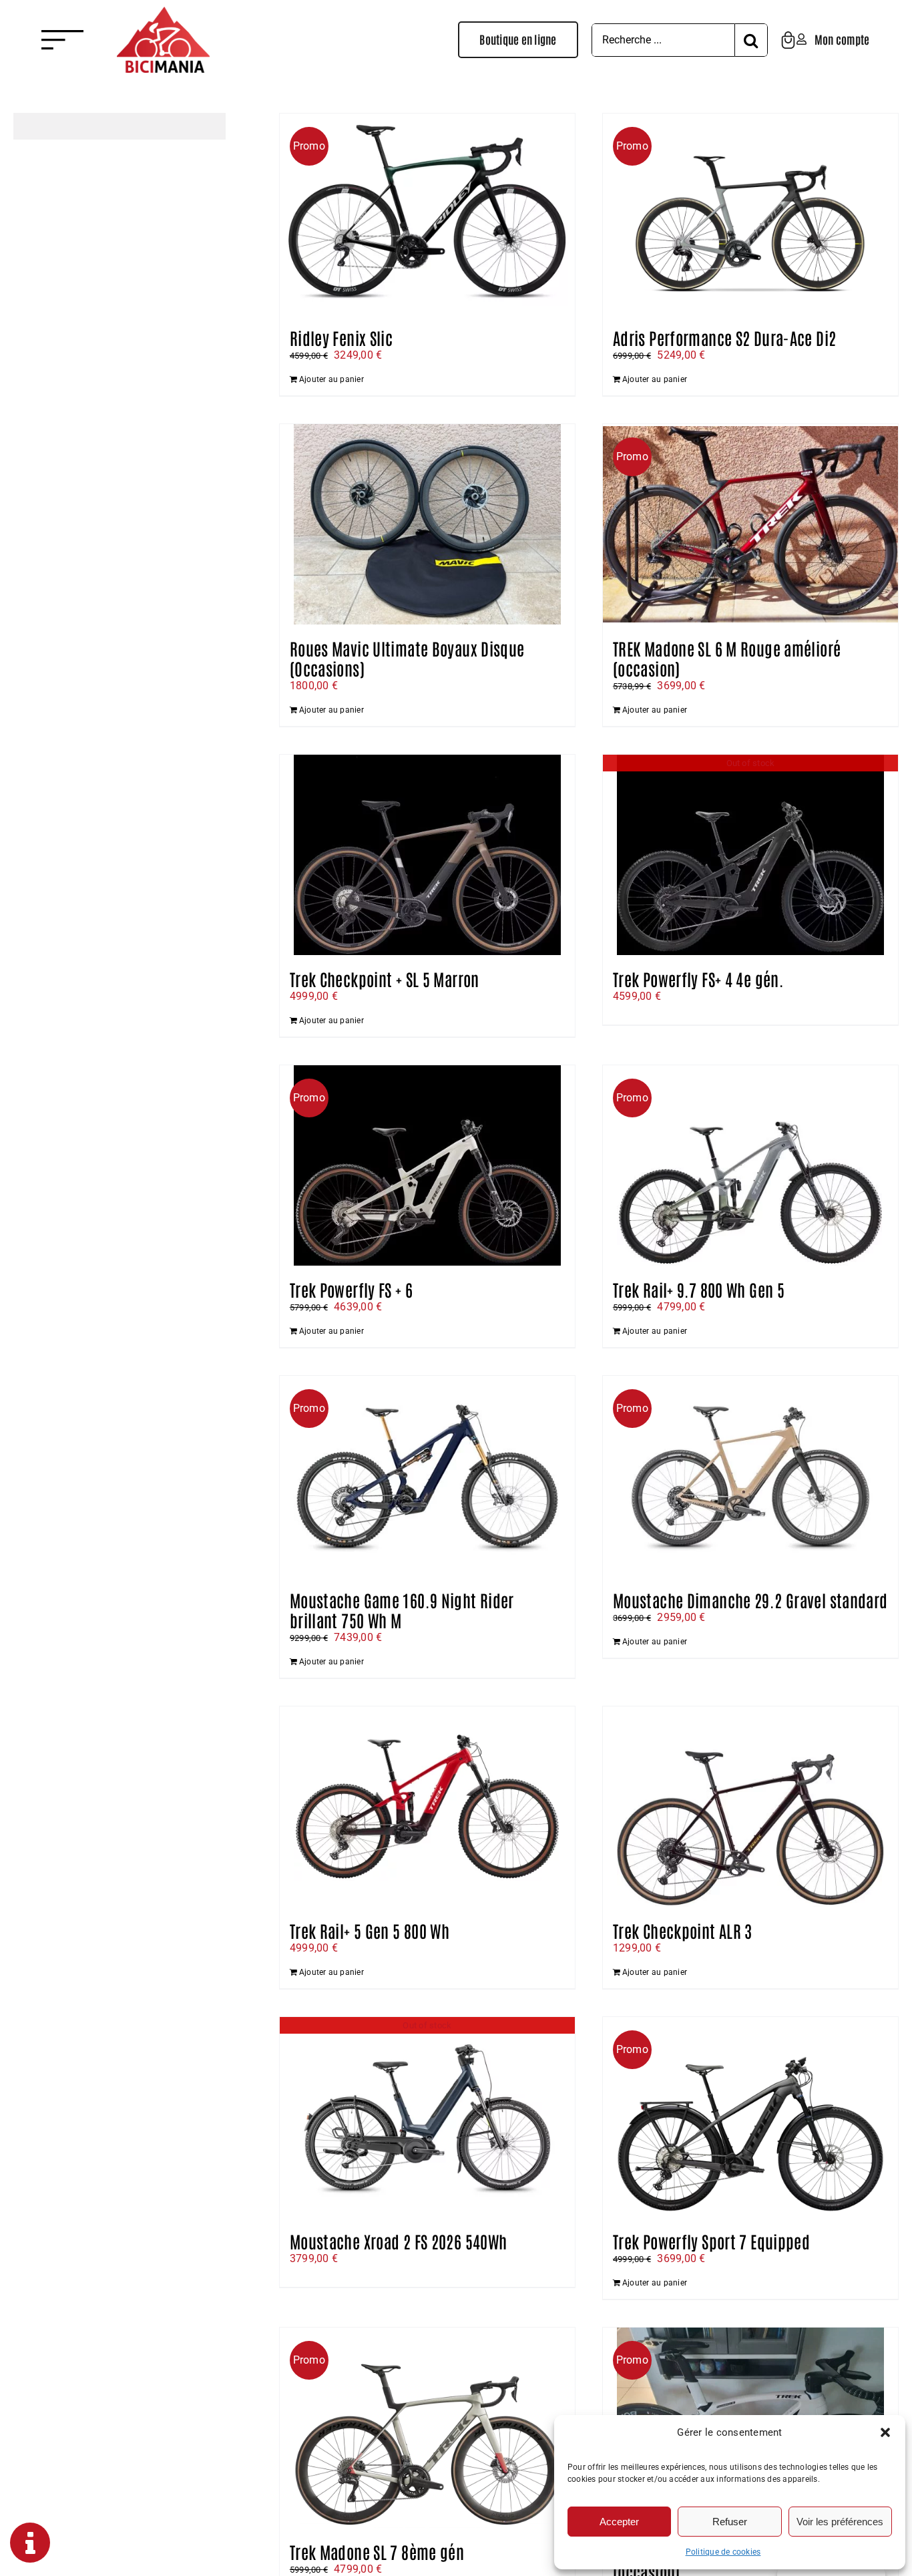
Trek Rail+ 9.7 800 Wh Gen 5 (699, 1289)
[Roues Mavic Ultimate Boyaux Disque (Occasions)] (427, 524)
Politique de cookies (723, 2552)
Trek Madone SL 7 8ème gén (377, 2551)
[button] (885, 2432)
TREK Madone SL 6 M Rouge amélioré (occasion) (727, 658)
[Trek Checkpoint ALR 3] (750, 1807)
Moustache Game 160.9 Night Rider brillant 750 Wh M (402, 1610)
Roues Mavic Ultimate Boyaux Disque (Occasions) (407, 658)
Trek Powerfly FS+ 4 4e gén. (698, 978)
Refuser (730, 2522)
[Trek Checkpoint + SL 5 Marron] (427, 855)
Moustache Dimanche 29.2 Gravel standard (750, 1600)
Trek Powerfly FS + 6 (352, 1289)
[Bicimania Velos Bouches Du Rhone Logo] (163, 12)
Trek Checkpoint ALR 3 (683, 1930)
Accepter (619, 2522)
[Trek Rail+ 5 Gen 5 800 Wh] (427, 1807)
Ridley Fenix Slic (341, 337)
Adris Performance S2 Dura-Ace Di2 (724, 337)
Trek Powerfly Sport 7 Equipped (711, 2241)
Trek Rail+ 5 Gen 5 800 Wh (370, 1930)
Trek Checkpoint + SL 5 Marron (385, 978)
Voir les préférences (840, 2522)
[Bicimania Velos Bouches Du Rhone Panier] (788, 36)
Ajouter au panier (331, 379)
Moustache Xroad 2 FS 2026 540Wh (399, 2241)
